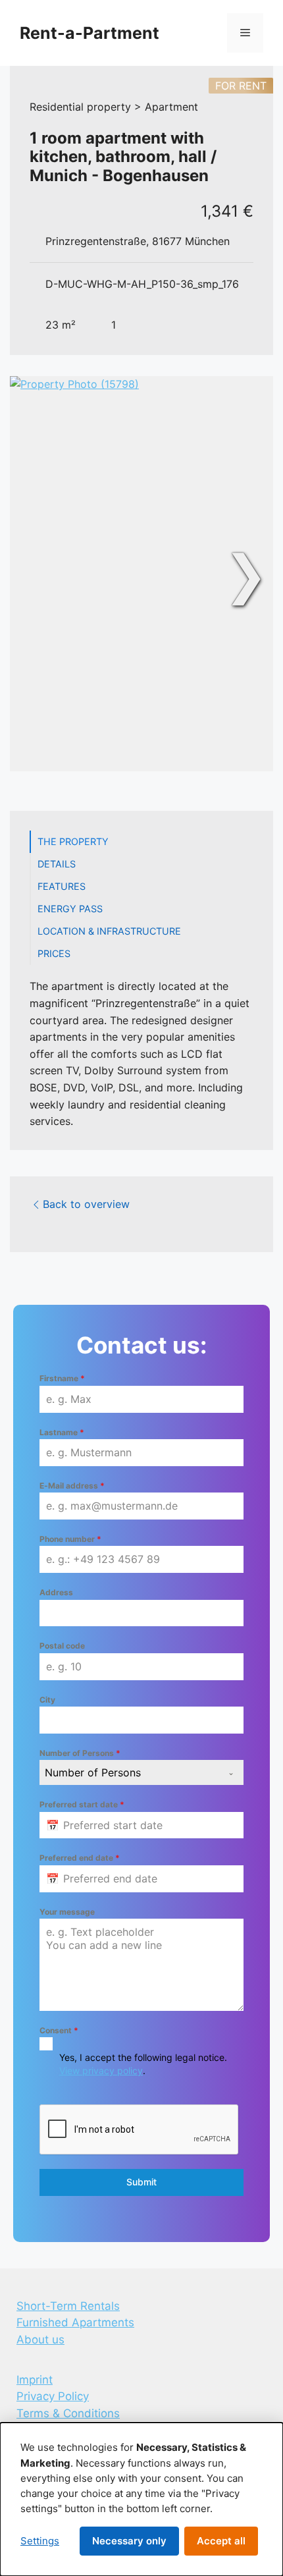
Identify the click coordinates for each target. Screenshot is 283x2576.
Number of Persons (80, 1753)
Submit (141, 2182)
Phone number (70, 1539)
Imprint (35, 2380)
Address (56, 1592)
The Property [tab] (73, 841)
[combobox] (141, 1772)
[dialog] (141, 2499)
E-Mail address (72, 1486)
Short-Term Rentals (68, 2306)
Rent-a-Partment (90, 33)
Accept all (221, 2541)
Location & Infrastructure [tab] (109, 931)
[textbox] (129, 1772)
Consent (59, 2030)
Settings (40, 2541)
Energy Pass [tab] (70, 909)
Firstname (62, 1378)
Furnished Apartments (75, 2322)
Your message (67, 1912)
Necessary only (129, 2541)
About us (40, 2340)
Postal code (62, 1646)
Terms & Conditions (68, 2413)
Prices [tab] (54, 953)
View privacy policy (101, 2070)
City (47, 1700)
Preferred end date (80, 1858)
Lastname (62, 1432)
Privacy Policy (53, 2396)
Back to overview (86, 1204)
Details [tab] (57, 864)
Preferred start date (82, 1804)
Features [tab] (62, 886)
